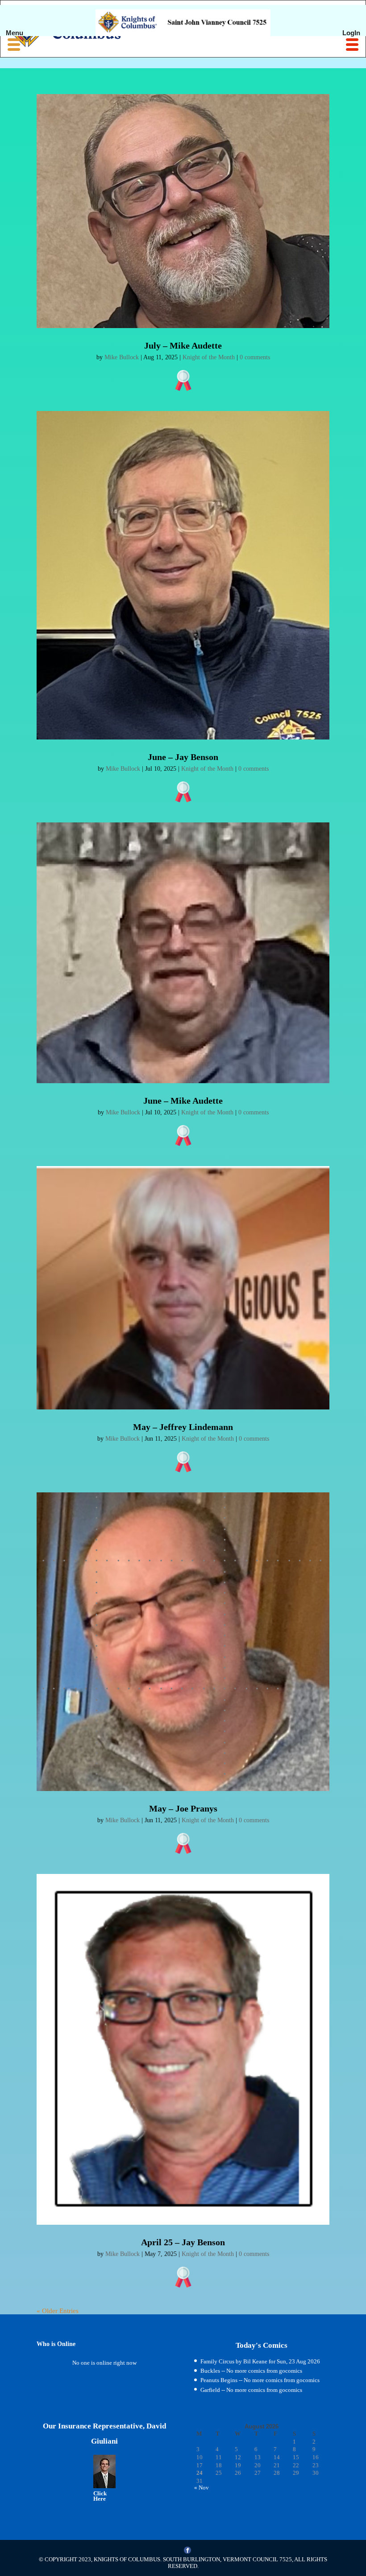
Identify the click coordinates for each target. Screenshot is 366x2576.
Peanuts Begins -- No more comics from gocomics (260, 2380)
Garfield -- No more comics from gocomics (251, 2390)
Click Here (100, 2496)
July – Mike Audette (183, 345)
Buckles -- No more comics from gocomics (251, 2371)
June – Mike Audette (183, 1101)
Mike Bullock (122, 357)
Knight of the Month (209, 357)
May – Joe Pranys (183, 1808)
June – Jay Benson (183, 757)
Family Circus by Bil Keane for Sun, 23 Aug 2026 (260, 2361)
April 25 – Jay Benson (183, 2242)
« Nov (202, 2488)
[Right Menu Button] (352, 45)
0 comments (255, 357)
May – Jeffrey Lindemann (183, 1427)
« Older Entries (58, 2311)
